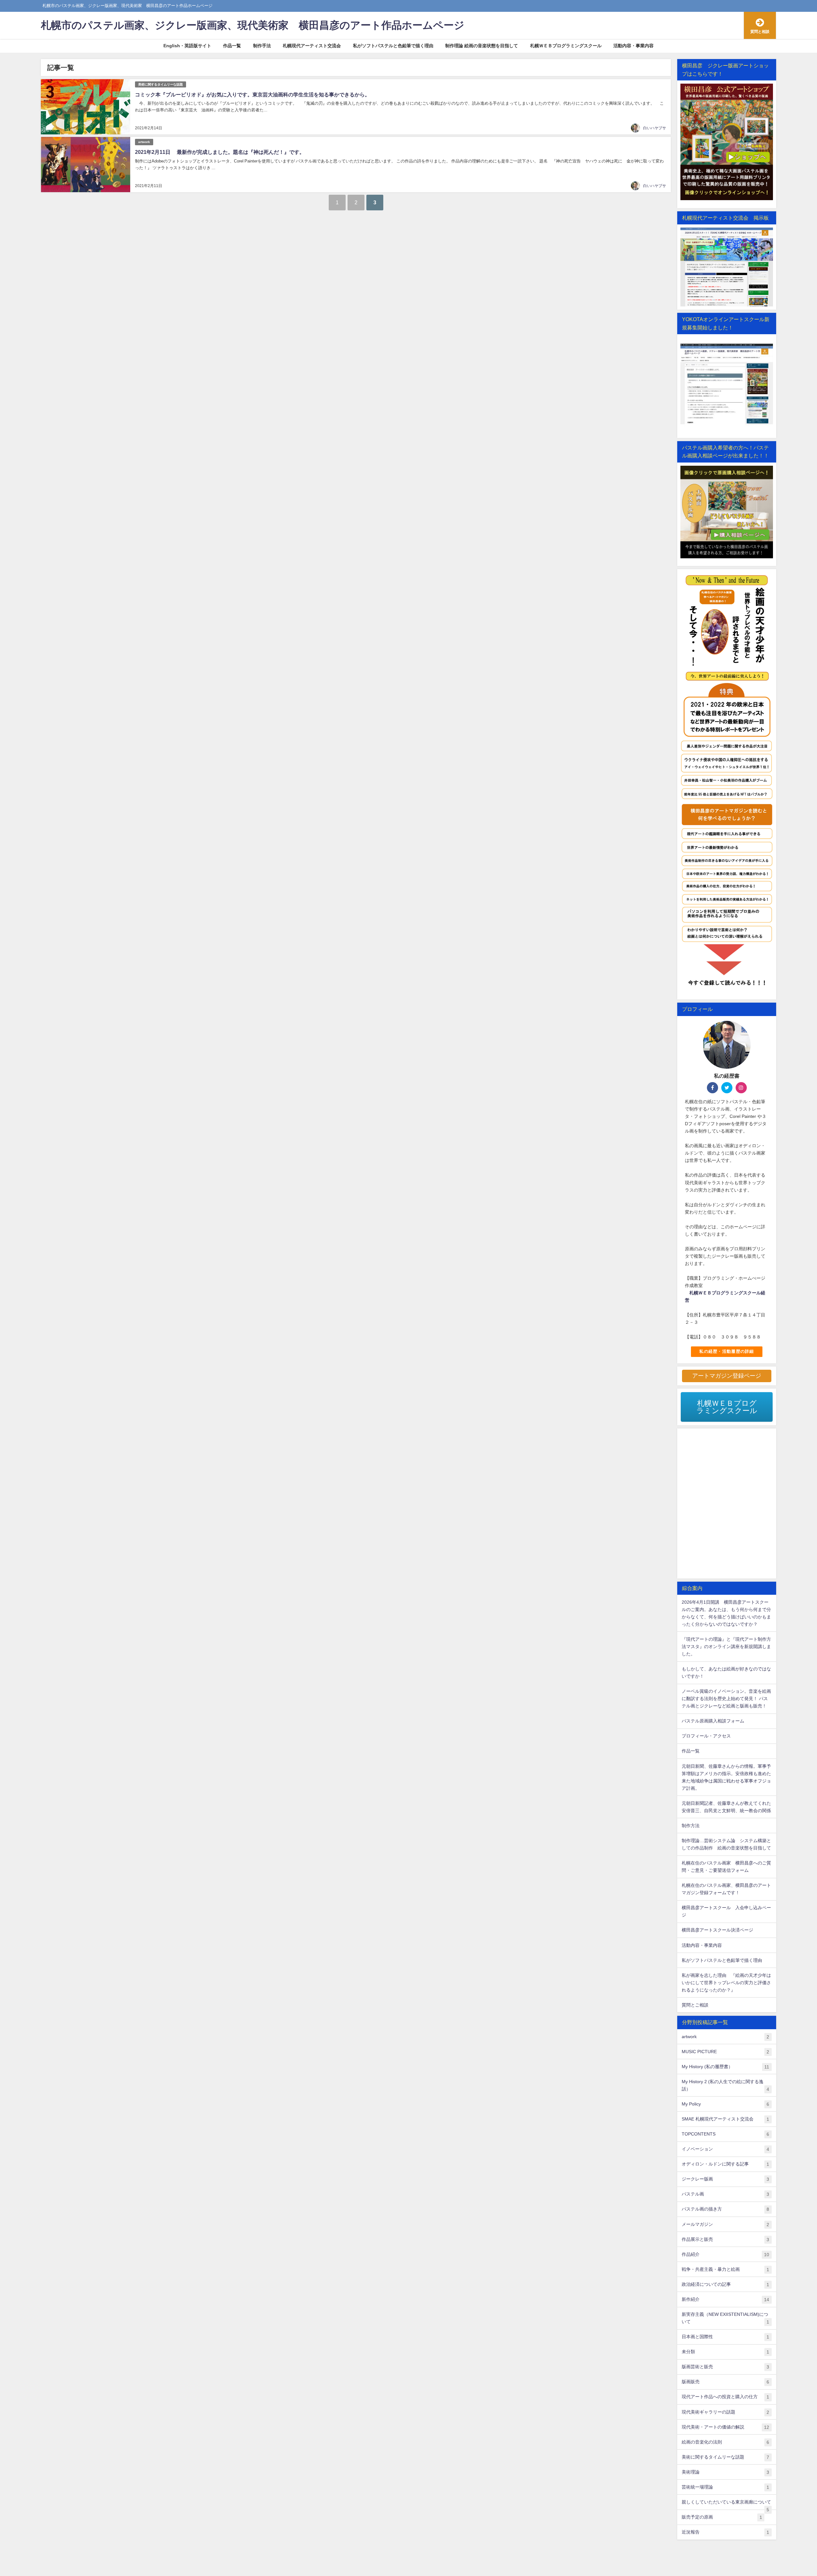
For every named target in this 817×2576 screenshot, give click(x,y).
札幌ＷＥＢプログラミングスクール (566, 46)
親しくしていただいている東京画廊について (726, 2504)
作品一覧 (232, 46)
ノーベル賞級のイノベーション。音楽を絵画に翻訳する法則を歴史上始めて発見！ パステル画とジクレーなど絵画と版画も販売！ (726, 1699)
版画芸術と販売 (725, 2367)
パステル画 (725, 2194)
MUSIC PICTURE (725, 2052)
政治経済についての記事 (725, 2284)
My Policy (725, 2104)
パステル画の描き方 (725, 2209)
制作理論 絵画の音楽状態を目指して (482, 46)
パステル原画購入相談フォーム (713, 1721)
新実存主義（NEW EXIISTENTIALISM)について (725, 2318)
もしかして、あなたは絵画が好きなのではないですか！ (726, 1672)
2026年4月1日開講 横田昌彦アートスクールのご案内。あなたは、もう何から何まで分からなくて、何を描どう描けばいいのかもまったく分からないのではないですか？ (726, 1613)
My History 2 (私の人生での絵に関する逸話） (725, 2085)
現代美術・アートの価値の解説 (725, 2427)
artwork (144, 142)
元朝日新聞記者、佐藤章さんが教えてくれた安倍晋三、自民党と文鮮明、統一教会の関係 (726, 1807)
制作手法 (262, 46)
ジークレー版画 (725, 2179)
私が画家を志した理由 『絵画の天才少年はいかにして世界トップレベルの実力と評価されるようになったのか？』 (726, 1983)
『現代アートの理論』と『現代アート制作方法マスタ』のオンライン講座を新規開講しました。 (726, 1646)
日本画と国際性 (725, 2337)
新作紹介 (725, 2299)
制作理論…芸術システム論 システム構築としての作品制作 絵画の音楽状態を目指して (726, 1844)
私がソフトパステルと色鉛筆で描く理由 (393, 46)
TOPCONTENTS (725, 2134)
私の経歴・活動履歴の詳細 (727, 1351)
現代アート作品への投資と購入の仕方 (725, 2397)
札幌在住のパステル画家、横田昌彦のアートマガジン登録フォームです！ (726, 1889)
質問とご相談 (695, 2005)
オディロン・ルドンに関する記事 (725, 2164)
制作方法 (691, 1826)
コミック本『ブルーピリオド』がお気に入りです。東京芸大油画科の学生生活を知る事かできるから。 (252, 94)
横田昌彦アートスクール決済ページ (717, 1930)
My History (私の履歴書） (725, 2067)
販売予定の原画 (722, 2517)
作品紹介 (725, 2254)
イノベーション (725, 2149)
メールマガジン (725, 2224)
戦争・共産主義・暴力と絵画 (725, 2269)
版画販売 (725, 2382)
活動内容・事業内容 (633, 46)
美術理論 (725, 2472)
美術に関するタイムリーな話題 (161, 84)
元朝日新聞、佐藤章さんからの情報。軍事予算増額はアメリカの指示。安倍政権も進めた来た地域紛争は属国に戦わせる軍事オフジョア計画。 (726, 1777)
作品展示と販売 (725, 2239)
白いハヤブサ (655, 128)
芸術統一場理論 (725, 2487)
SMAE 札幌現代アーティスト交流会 (725, 2119)
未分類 (725, 2352)
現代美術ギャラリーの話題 (725, 2412)
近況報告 (725, 2532)
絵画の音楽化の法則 (725, 2442)
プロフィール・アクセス (706, 1736)
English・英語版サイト (187, 46)
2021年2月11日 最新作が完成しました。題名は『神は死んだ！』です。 (220, 152)
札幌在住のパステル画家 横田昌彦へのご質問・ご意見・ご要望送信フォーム (726, 1867)
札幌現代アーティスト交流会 (312, 46)
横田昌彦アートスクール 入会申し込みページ (726, 1911)
